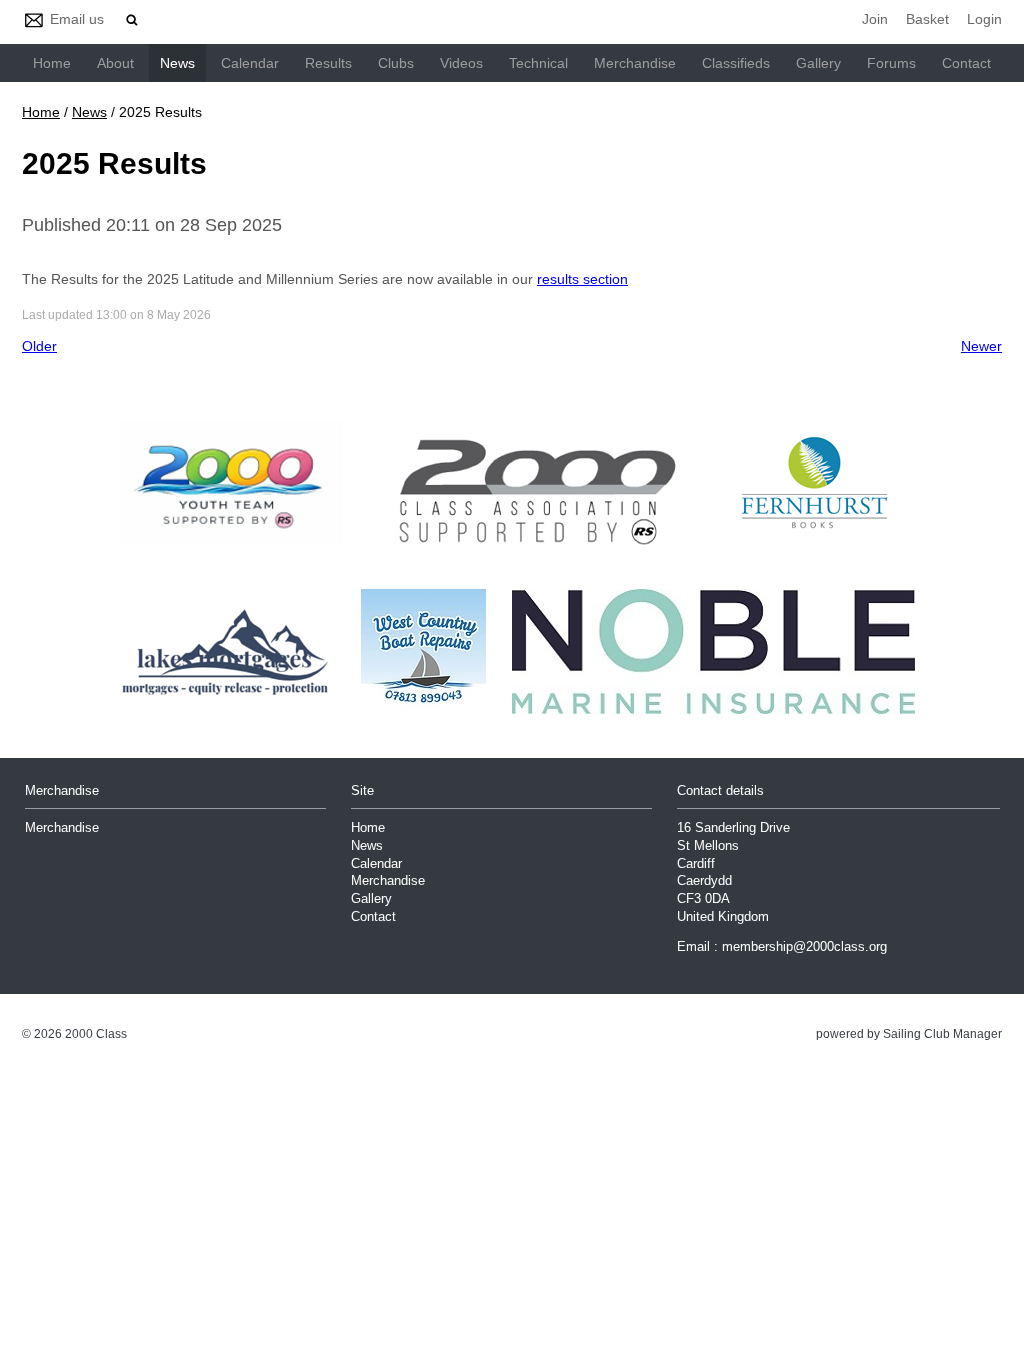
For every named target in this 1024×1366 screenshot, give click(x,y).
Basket (927, 19)
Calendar (250, 63)
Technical (538, 63)
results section (582, 279)
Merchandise (635, 63)
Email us (77, 19)
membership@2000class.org (804, 947)
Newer (981, 346)
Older (39, 346)
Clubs (396, 63)
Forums (891, 63)
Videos (461, 63)
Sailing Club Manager (942, 1034)
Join (875, 19)
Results (328, 63)
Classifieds (736, 63)
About (115, 63)
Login (984, 19)
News (177, 63)
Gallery (818, 63)
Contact (966, 63)
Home (52, 63)
